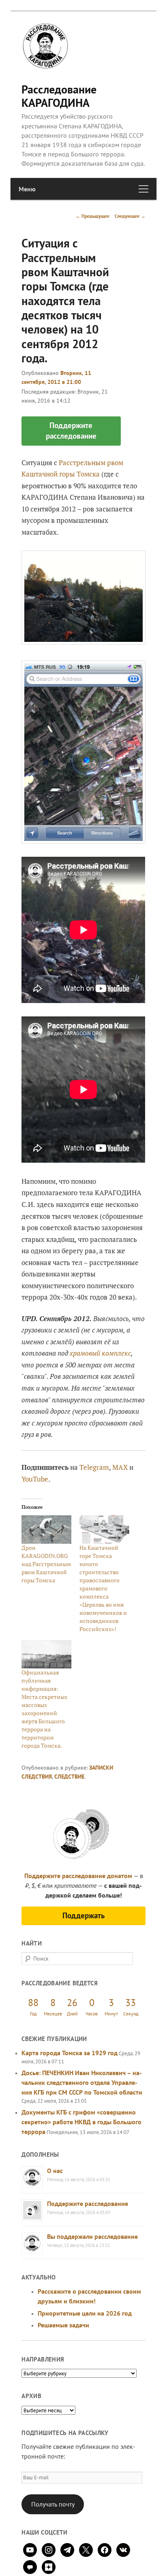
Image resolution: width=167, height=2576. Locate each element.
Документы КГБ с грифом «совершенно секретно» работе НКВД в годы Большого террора (81, 2122)
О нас (55, 2171)
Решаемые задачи (63, 2325)
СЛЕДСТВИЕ (69, 1777)
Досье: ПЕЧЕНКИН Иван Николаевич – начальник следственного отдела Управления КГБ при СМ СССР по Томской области (82, 2082)
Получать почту (53, 2504)
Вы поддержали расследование (92, 2236)
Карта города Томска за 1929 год (70, 2053)
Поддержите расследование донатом (78, 1876)
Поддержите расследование (88, 2203)
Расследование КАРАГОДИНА (59, 96)
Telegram (94, 1467)
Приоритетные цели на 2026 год (85, 2313)
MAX (120, 1467)
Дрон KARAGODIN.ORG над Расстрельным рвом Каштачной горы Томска (46, 1564)
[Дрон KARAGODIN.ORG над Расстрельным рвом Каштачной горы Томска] (46, 1530)
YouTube (35, 1479)
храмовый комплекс (100, 1353)
